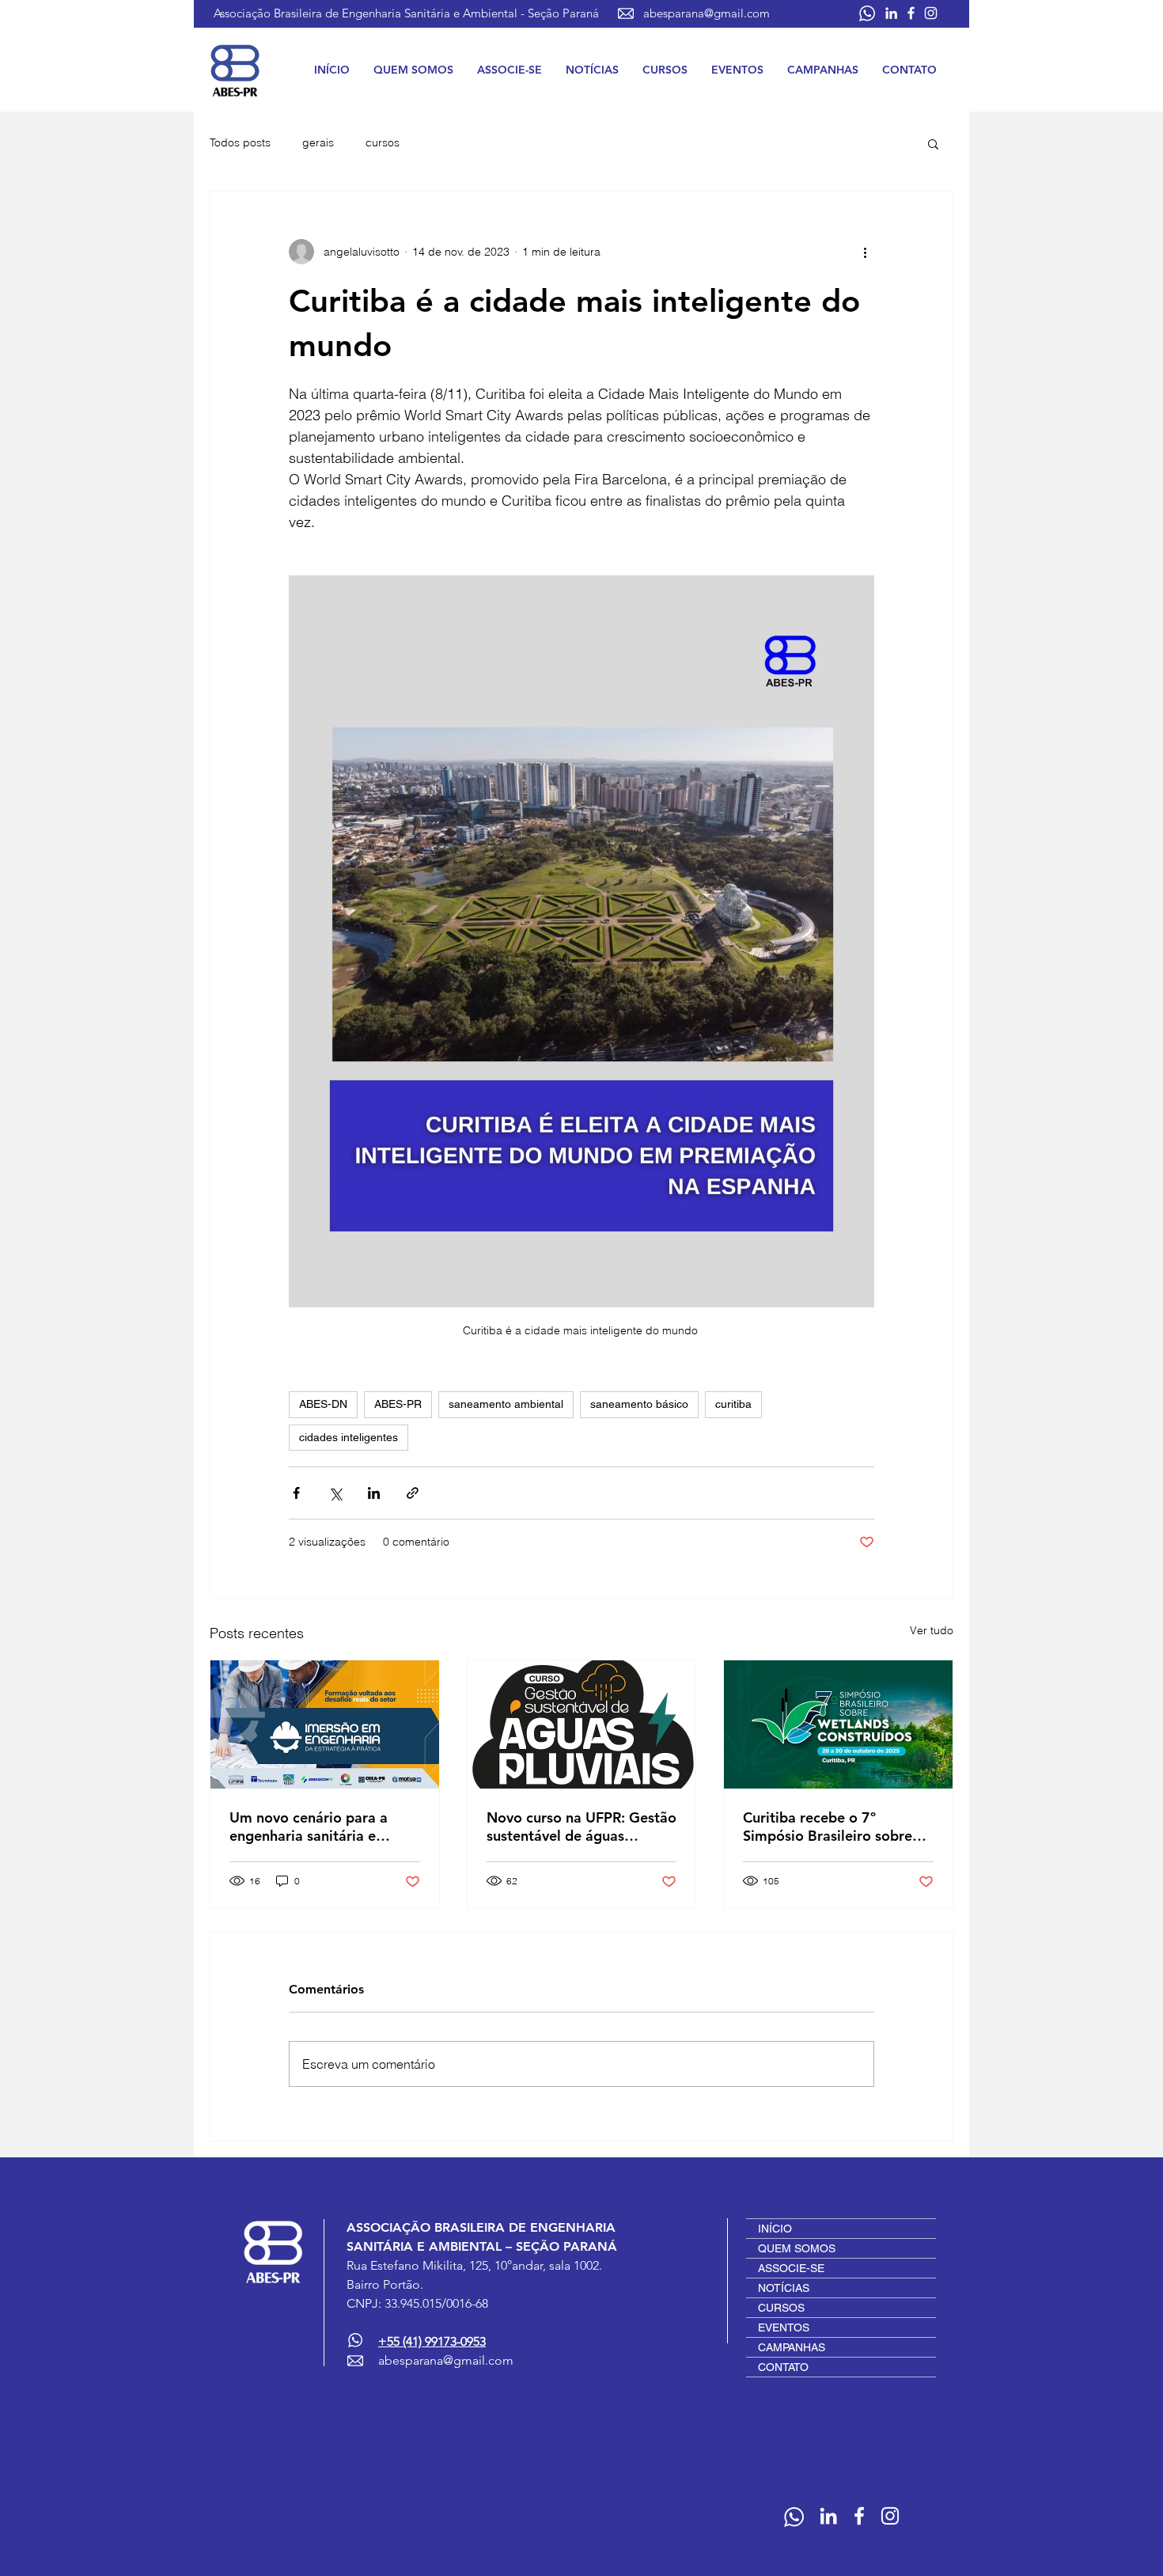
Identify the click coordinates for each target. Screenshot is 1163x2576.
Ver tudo (932, 1630)
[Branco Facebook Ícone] (911, 13)
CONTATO (783, 2367)
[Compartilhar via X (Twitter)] (335, 1493)
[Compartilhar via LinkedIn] (374, 1493)
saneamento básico (639, 1404)
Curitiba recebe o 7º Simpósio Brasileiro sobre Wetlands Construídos (828, 1827)
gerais (318, 142)
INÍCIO (775, 2229)
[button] (413, 70)
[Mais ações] (865, 252)
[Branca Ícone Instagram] (931, 13)
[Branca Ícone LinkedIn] (891, 13)
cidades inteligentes (349, 1437)
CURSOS (781, 2308)
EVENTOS (784, 2328)
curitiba (733, 1404)
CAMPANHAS (792, 2347)
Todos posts (240, 142)
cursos (383, 142)
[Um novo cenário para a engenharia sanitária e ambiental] (325, 1724)
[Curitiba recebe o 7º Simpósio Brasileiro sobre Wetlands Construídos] (838, 1724)
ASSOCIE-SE (791, 2268)
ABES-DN (323, 1404)
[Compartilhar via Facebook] (296, 1493)
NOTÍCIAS (784, 2288)
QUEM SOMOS (797, 2248)
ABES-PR (398, 1404)
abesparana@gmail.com (707, 13)
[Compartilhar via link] (413, 1493)
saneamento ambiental (506, 1404)
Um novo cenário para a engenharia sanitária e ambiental (309, 1827)
